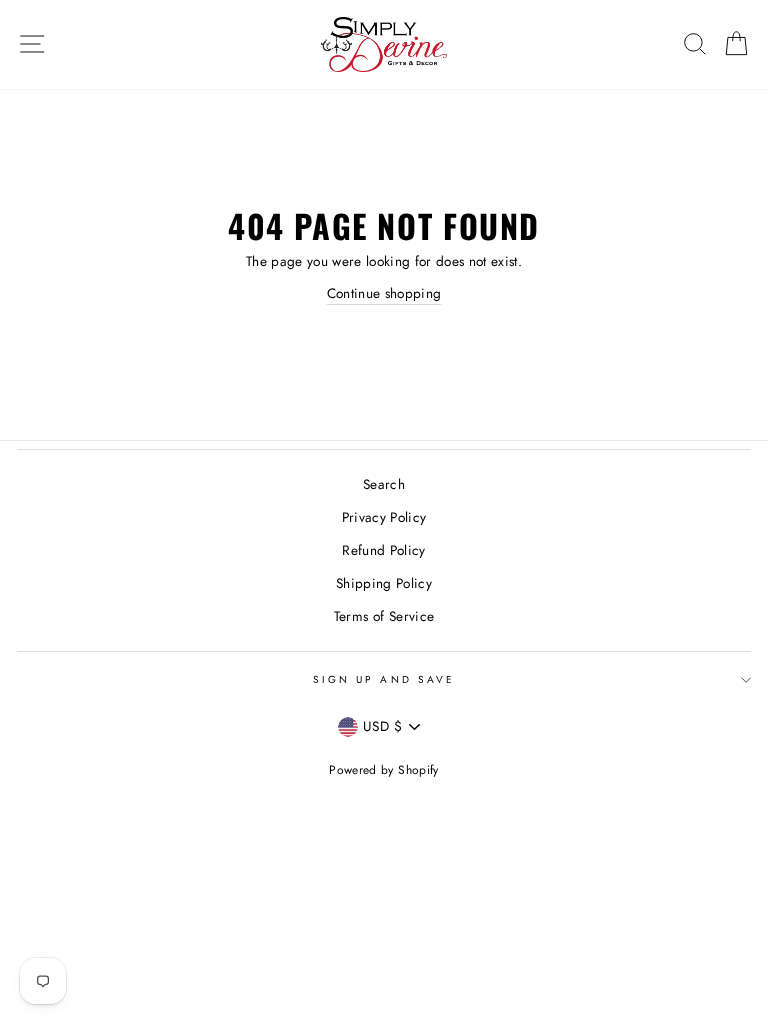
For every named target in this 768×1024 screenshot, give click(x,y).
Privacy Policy (384, 517)
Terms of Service (384, 616)
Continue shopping (384, 293)
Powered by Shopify (383, 770)
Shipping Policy (384, 583)
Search (384, 484)
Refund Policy (383, 550)
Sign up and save (384, 679)
